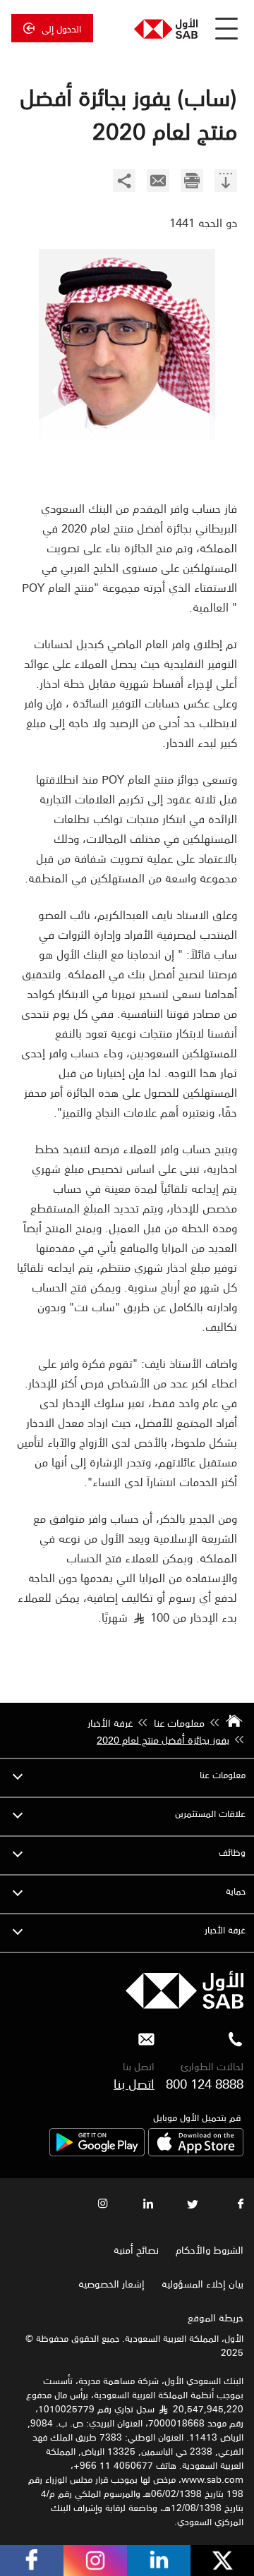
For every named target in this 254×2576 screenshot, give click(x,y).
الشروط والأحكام (210, 2249)
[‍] (226, 182)
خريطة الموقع (214, 2317)
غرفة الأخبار (225, 1930)
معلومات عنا (223, 1774)
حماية (236, 1891)
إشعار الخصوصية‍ (111, 2283)
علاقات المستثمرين (210, 1813)
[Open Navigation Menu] (226, 28)
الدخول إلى (61, 28)
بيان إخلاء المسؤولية (202, 2283)
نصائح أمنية (136, 2249)
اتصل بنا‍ (134, 2083)
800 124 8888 (205, 2083)
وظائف (232, 1852)
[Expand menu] (18, 1775)
